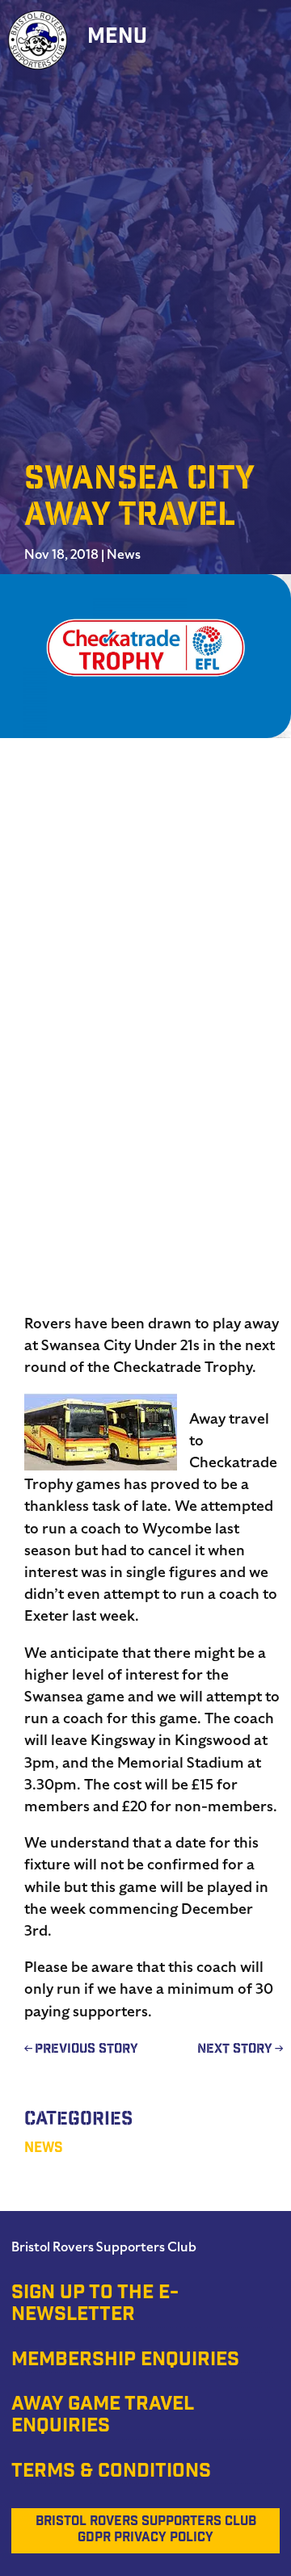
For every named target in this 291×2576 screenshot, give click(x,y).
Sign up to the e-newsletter (95, 2305)
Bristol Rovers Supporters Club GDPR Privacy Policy (146, 2530)
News (124, 555)
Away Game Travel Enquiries (103, 2417)
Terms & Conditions (111, 2473)
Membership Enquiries (125, 2361)
